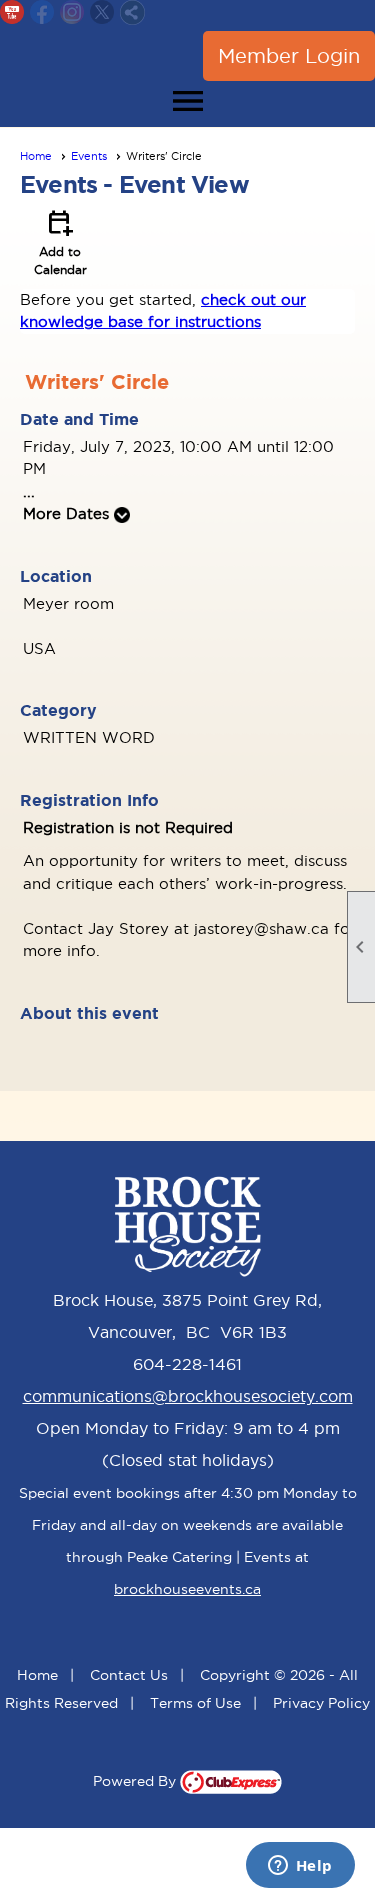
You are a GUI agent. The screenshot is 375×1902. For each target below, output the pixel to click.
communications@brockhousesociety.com (188, 1396)
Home (36, 156)
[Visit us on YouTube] (12, 12)
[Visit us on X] (102, 12)
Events (89, 156)
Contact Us (129, 1675)
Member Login (289, 56)
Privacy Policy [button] (321, 1703)
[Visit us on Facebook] (42, 12)
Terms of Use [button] (195, 1703)
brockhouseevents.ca (187, 1589)
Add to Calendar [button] (60, 241)
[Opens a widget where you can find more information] (300, 1867)
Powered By (136, 1781)
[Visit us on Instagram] (72, 12)
